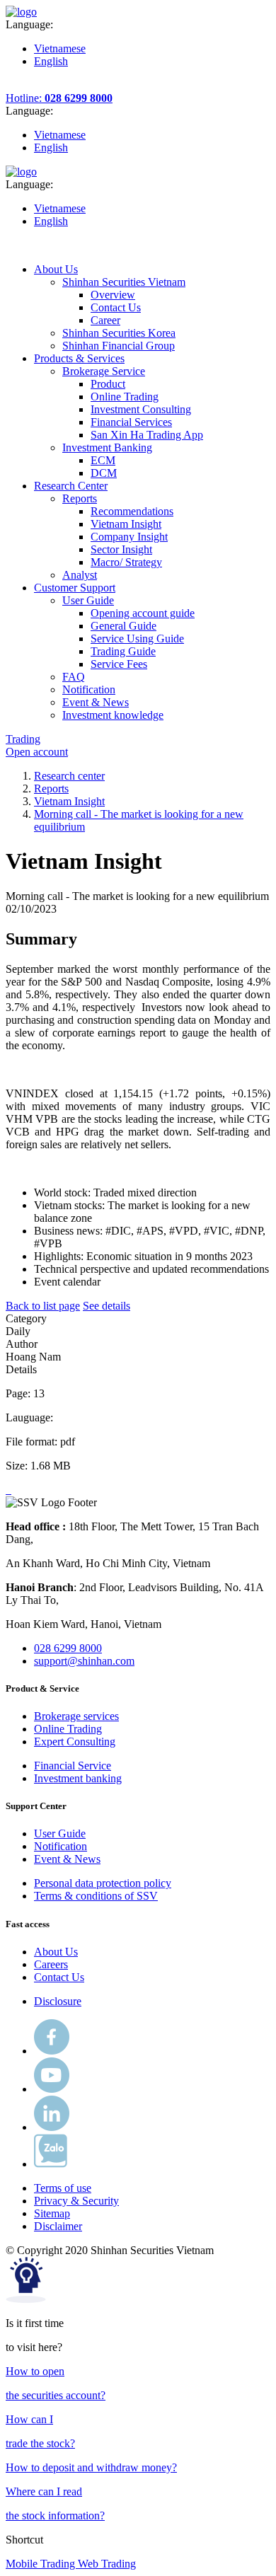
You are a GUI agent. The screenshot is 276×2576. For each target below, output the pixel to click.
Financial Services (131, 422)
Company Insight (129, 537)
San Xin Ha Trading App (147, 435)
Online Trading (125, 397)
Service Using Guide (137, 639)
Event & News (67, 1859)
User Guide (60, 1833)
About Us (56, 1952)
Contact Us (116, 307)
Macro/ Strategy (126, 562)
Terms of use (63, 2188)
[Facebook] (52, 2051)
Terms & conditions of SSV (96, 1896)
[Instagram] (52, 2127)
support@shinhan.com (84, 1661)
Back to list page (43, 1306)
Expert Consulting (75, 1742)
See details (107, 1306)
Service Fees (119, 664)
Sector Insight (121, 549)
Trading (23, 739)
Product (108, 384)
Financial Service (73, 1766)
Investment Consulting (141, 409)
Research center (69, 776)
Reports (51, 789)
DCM (104, 473)
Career (105, 320)
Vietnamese (60, 48)
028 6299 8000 (68, 1648)
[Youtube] (52, 2089)
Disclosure (58, 2001)
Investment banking (78, 1778)
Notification (61, 1846)
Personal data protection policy (103, 1883)
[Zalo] (51, 2164)
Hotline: (59, 98)
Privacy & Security (76, 2201)
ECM (103, 460)
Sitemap (52, 2213)
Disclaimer (58, 2226)
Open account (37, 752)
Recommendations (132, 511)
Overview (113, 295)
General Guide (123, 626)
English (51, 61)
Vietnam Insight (126, 524)
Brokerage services (76, 1716)
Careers (51, 1964)
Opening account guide (143, 613)
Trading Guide (123, 651)
